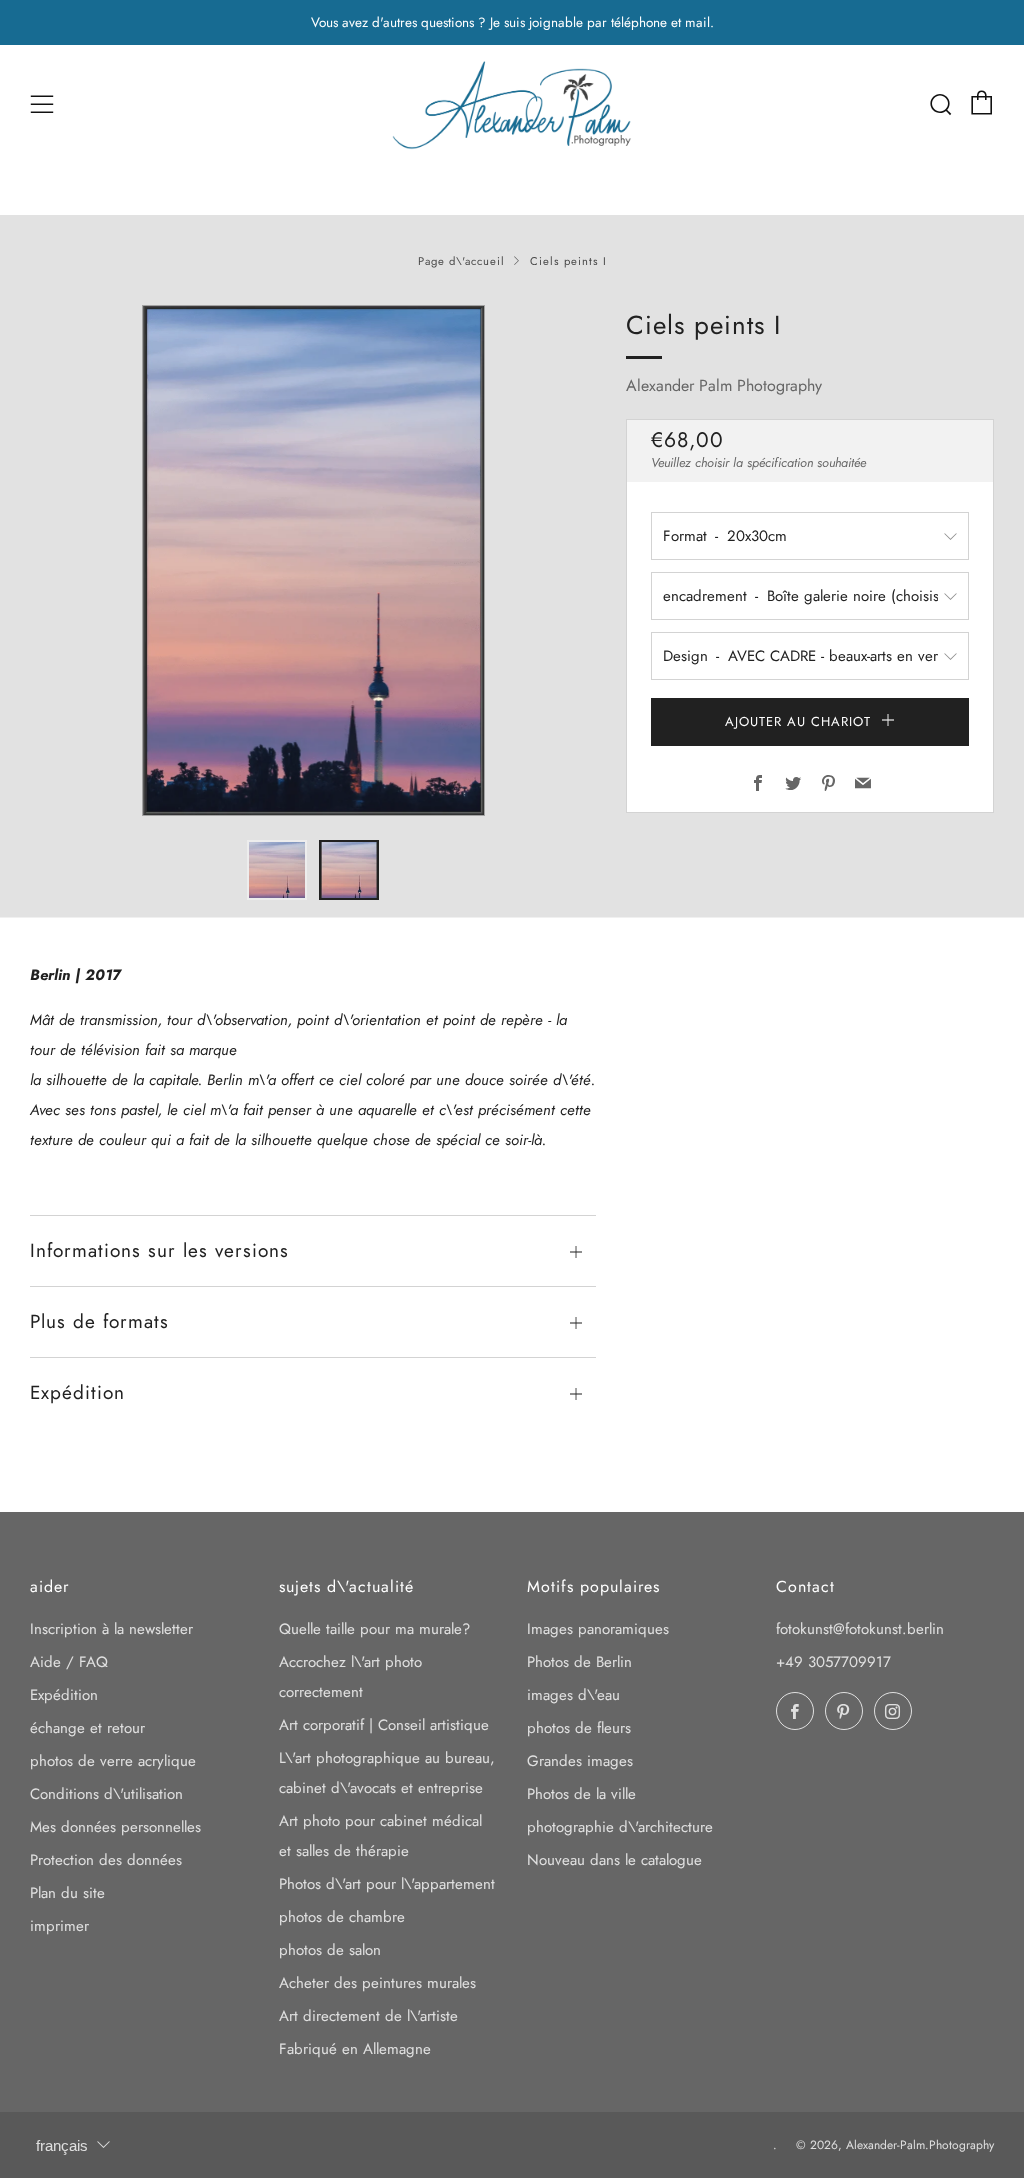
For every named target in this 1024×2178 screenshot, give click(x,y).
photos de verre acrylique (113, 1761)
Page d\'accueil (461, 261)
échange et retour (87, 1728)
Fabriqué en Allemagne (355, 2049)
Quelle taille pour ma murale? (374, 1629)
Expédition (64, 1695)
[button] (277, 870)
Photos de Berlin (579, 1662)
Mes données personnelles (115, 1827)
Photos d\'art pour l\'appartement (387, 1884)
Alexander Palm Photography (724, 385)
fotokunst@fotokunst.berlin (860, 1629)
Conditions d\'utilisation (106, 1794)
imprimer (59, 1926)
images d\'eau (573, 1695)
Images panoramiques (598, 1629)
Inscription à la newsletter (111, 1629)
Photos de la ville (581, 1794)
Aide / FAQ (69, 1662)
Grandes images (580, 1761)
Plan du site (67, 1893)
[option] (313, 560)
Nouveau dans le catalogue (614, 1860)
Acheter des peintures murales (377, 1983)
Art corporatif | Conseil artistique (384, 1725)
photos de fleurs (579, 1728)
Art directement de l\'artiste (368, 2016)
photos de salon (330, 1950)
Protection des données (106, 1860)
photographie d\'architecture (620, 1827)
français (62, 2145)
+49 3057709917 (833, 1662)
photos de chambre (342, 1917)
